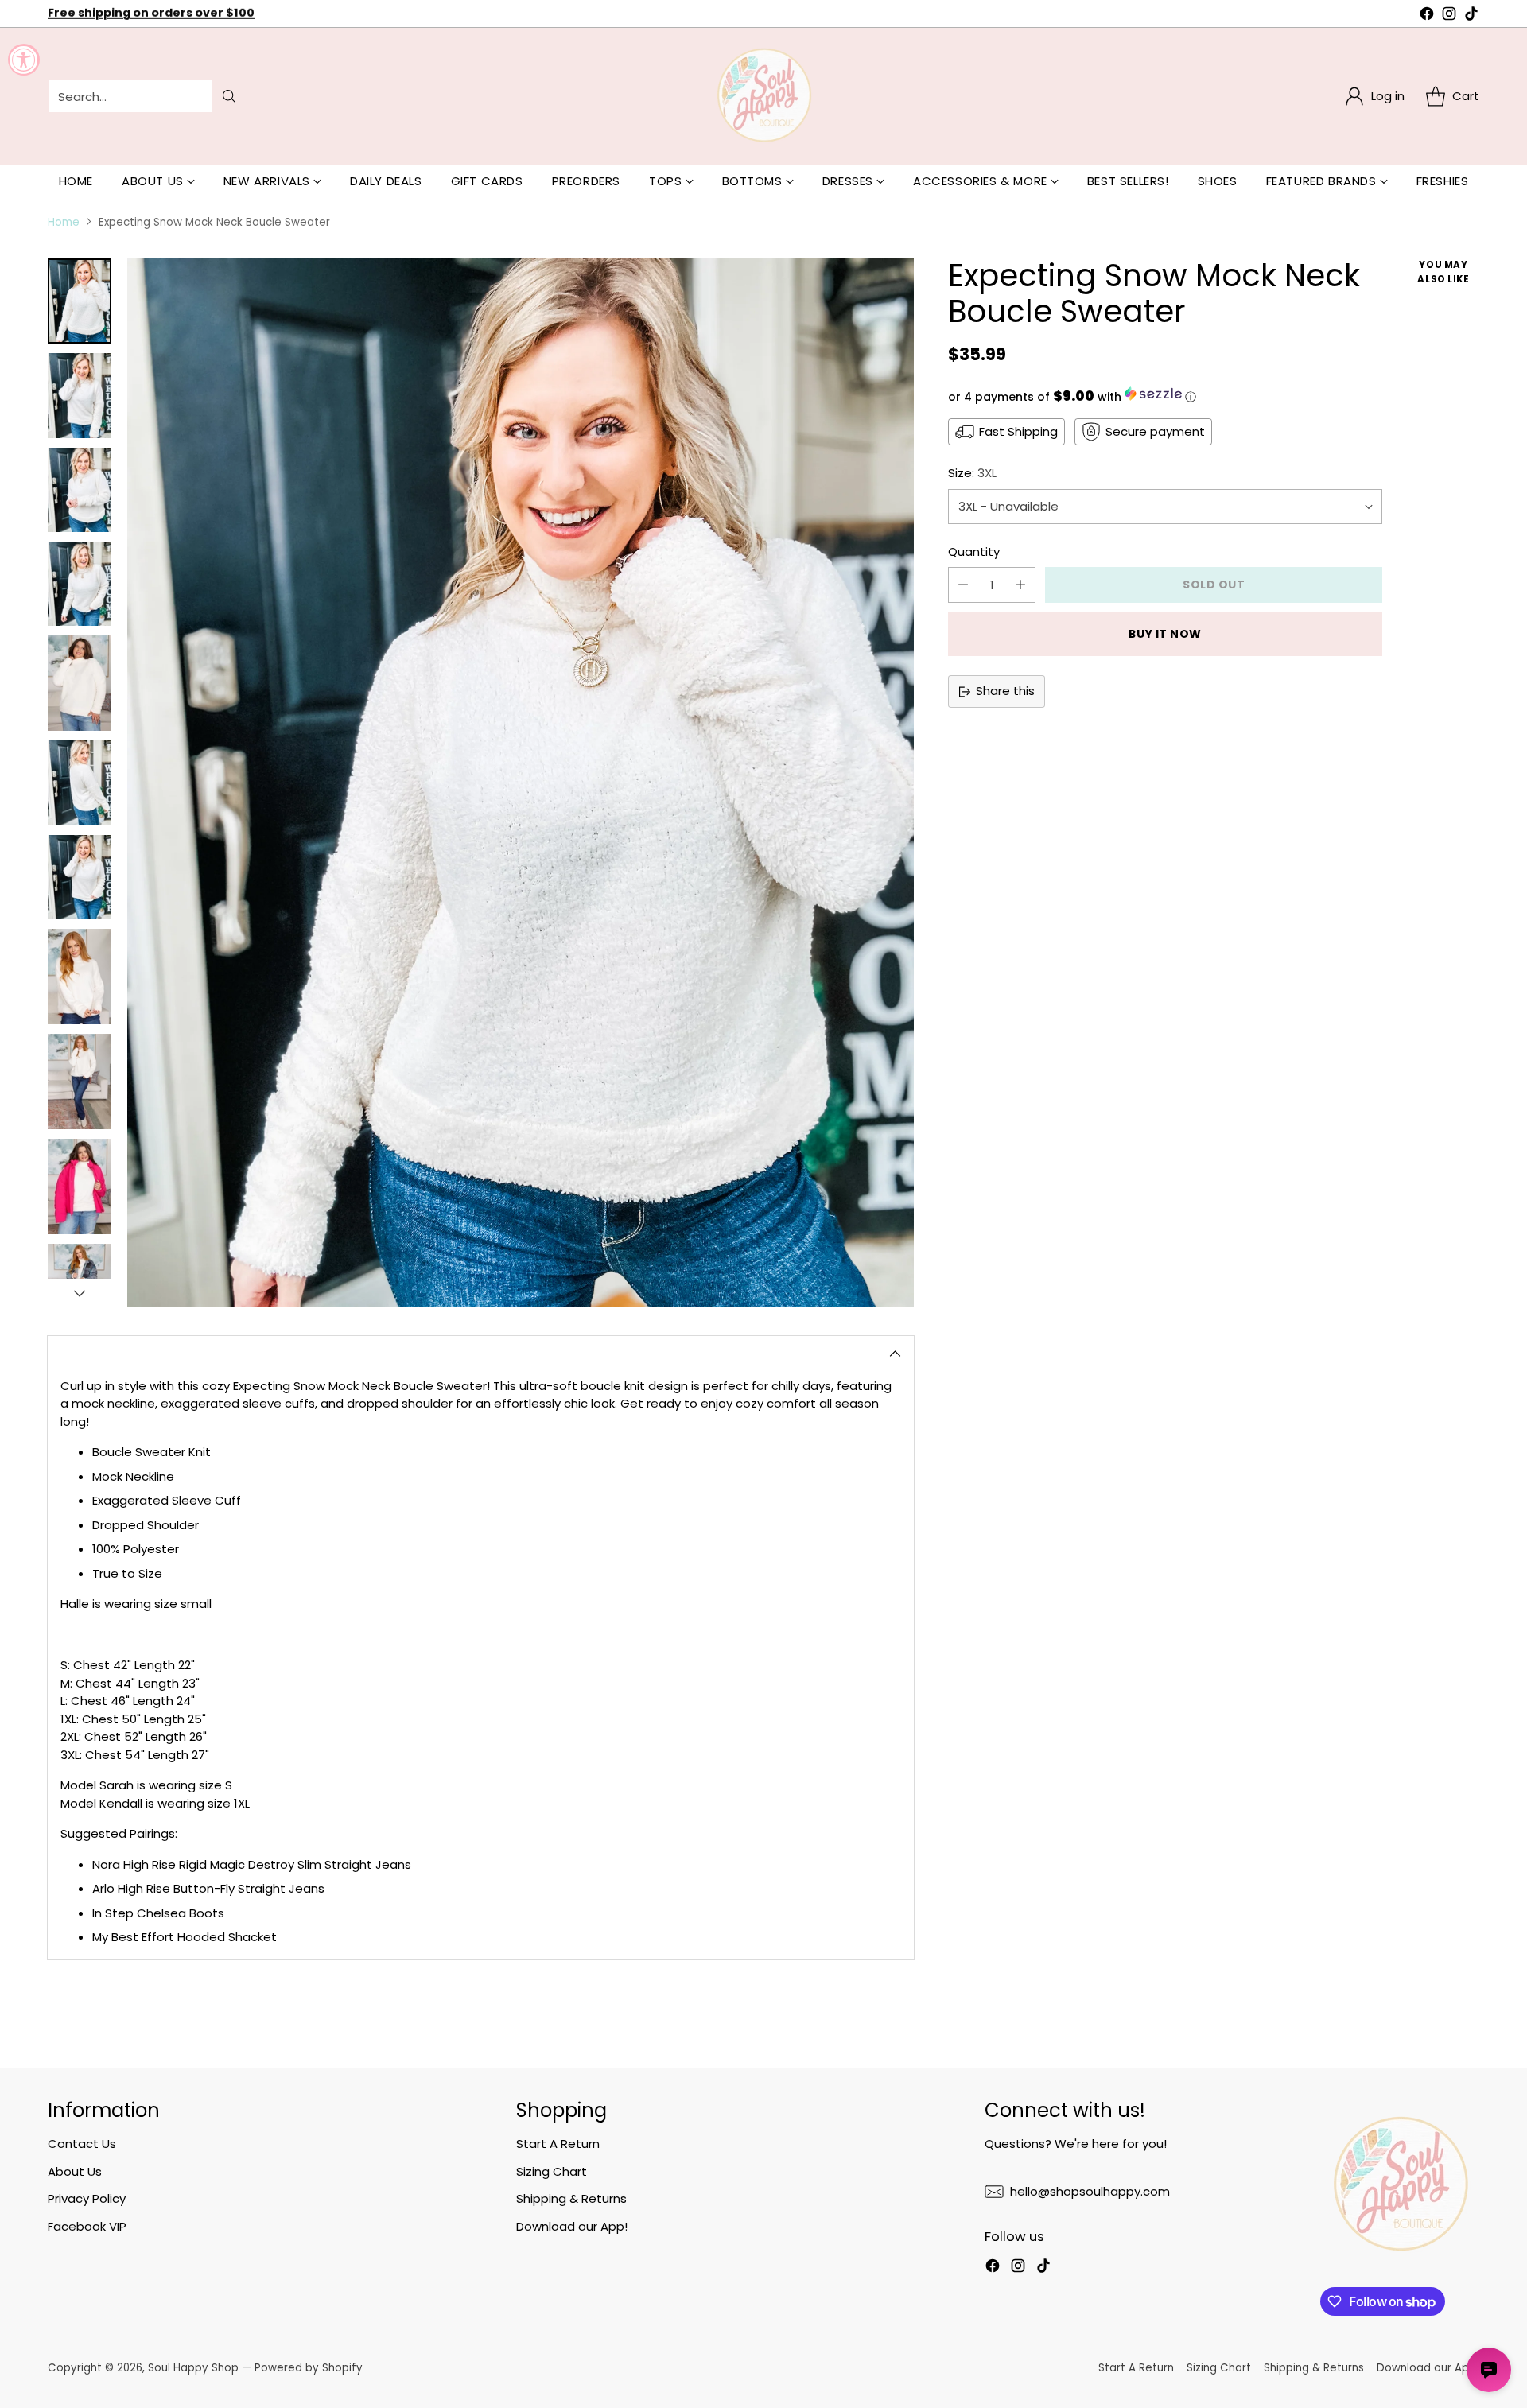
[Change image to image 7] (80, 877)
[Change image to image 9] (80, 1082)
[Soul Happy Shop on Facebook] (1427, 16)
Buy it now (1165, 634)
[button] (1165, 396)
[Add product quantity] (1020, 585)
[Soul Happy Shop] (763, 96)
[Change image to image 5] (80, 683)
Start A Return (558, 2144)
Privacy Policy (87, 2198)
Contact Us (82, 2144)
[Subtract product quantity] (963, 585)
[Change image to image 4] (80, 584)
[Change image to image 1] (80, 301)
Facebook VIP (87, 2226)
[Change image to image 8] (80, 977)
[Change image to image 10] (80, 1187)
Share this (1005, 691)
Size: (972, 473)
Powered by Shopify (309, 2368)
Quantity (974, 552)
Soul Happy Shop (193, 2368)
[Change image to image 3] (80, 490)
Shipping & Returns (571, 2198)
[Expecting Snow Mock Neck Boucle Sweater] (521, 783)
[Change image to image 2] (80, 395)
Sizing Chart (552, 2171)
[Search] (229, 96)
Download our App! (572, 2226)
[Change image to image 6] (80, 783)
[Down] (80, 1293)
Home (64, 222)
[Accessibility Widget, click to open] (24, 60)
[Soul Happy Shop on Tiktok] (1471, 16)
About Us (75, 2171)
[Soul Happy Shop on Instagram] (1449, 16)
